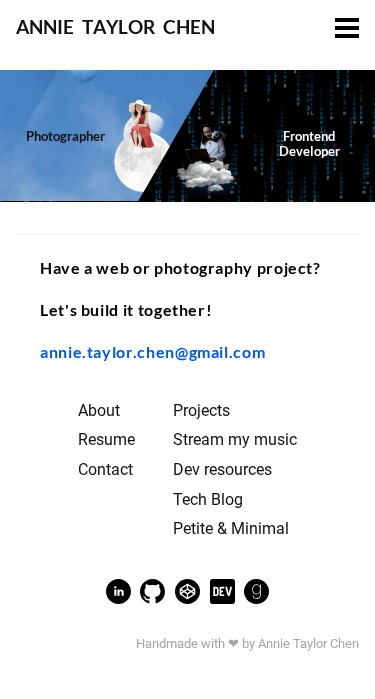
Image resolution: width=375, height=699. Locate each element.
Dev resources (222, 470)
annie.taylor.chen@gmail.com (152, 351)
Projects (201, 411)
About (99, 411)
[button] (347, 30)
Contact (105, 470)
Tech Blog (208, 500)
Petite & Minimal (231, 529)
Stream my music (235, 440)
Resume (106, 440)
